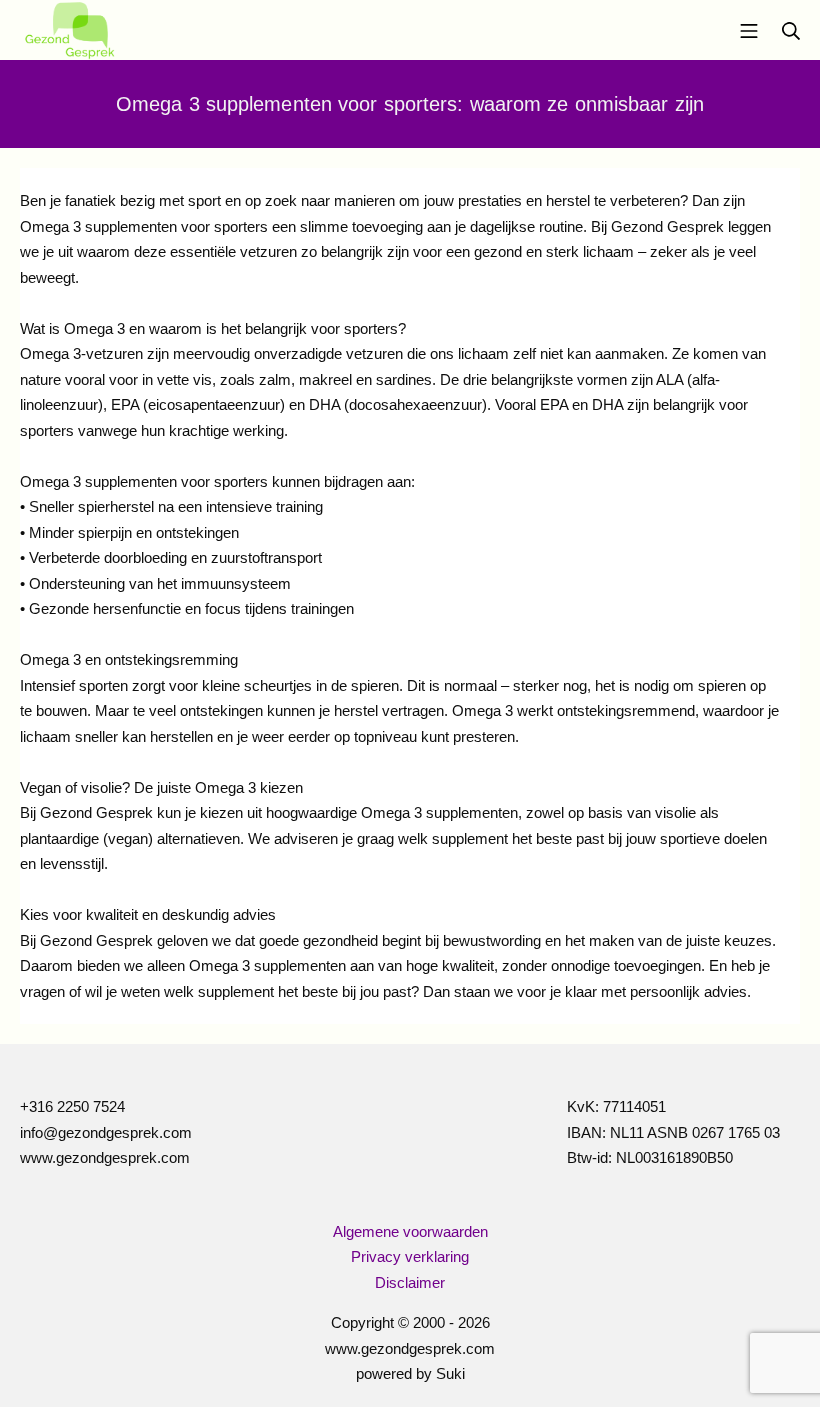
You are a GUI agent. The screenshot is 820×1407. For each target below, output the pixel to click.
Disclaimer (410, 1282)
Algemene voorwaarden (410, 1231)
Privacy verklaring (410, 1256)
